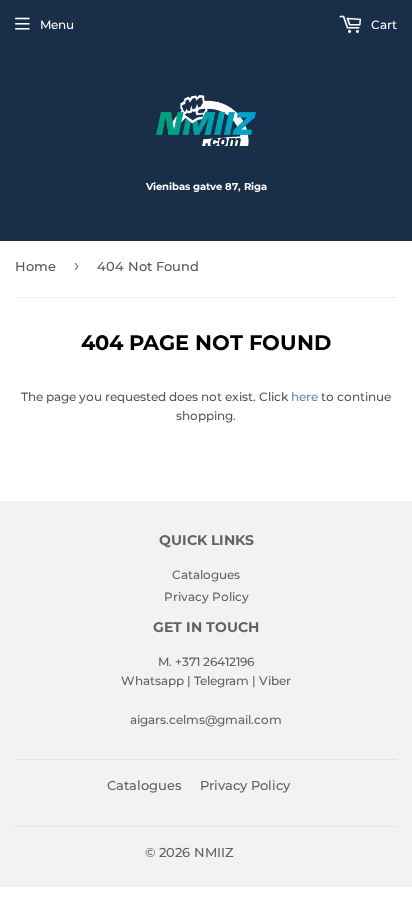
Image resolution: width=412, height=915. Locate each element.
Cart (382, 24)
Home (35, 266)
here (304, 396)
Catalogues (206, 574)
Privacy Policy (206, 596)
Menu (57, 24)
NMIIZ (214, 852)
